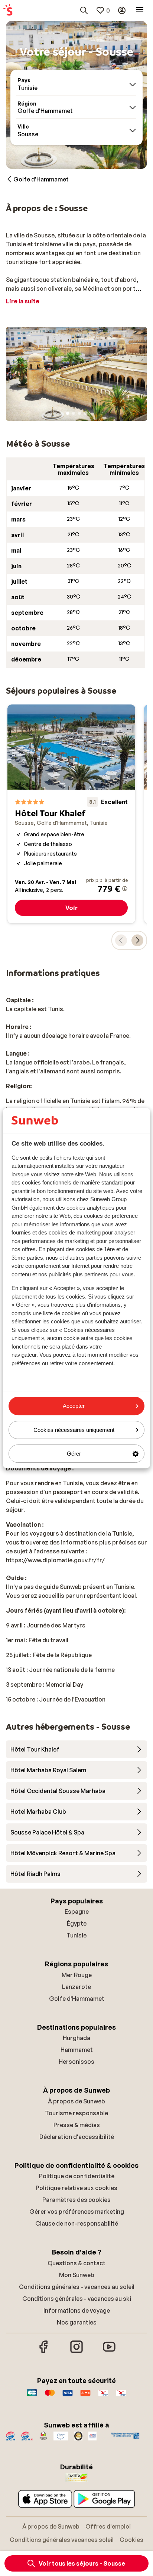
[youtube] (109, 2352)
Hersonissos (76, 2062)
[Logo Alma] (85, 2396)
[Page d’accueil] (8, 10)
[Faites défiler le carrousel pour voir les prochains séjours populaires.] (137, 940)
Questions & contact (76, 2263)
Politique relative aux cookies (76, 2188)
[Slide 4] (85, 413)
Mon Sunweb (77, 2275)
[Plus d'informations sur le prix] (125, 889)
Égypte (77, 1923)
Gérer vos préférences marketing (77, 2212)
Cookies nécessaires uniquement (74, 1430)
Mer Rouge (77, 1975)
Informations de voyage (77, 2310)
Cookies (131, 2540)
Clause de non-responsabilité (77, 2223)
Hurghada (76, 2038)
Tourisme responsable (76, 2113)
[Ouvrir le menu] (140, 10)
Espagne (77, 1912)
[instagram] (76, 2352)
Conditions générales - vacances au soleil (77, 2287)
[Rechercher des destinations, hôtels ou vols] (84, 10)
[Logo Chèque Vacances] (103, 2396)
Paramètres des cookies (76, 2200)
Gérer (74, 1454)
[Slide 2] (74, 413)
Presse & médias (77, 2125)
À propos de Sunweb (76, 2101)
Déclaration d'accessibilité (77, 2137)
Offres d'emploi (108, 2526)
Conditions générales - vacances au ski (77, 2299)
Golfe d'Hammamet (77, 1999)
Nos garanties (77, 2322)
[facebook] (44, 2352)
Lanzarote (76, 1987)
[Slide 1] (68, 413)
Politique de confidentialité (77, 2176)
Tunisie (16, 244)
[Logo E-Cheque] (121, 2396)
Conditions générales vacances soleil (62, 2540)
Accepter (74, 1406)
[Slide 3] (79, 413)
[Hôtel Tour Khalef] (71, 814)
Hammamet (77, 2050)
